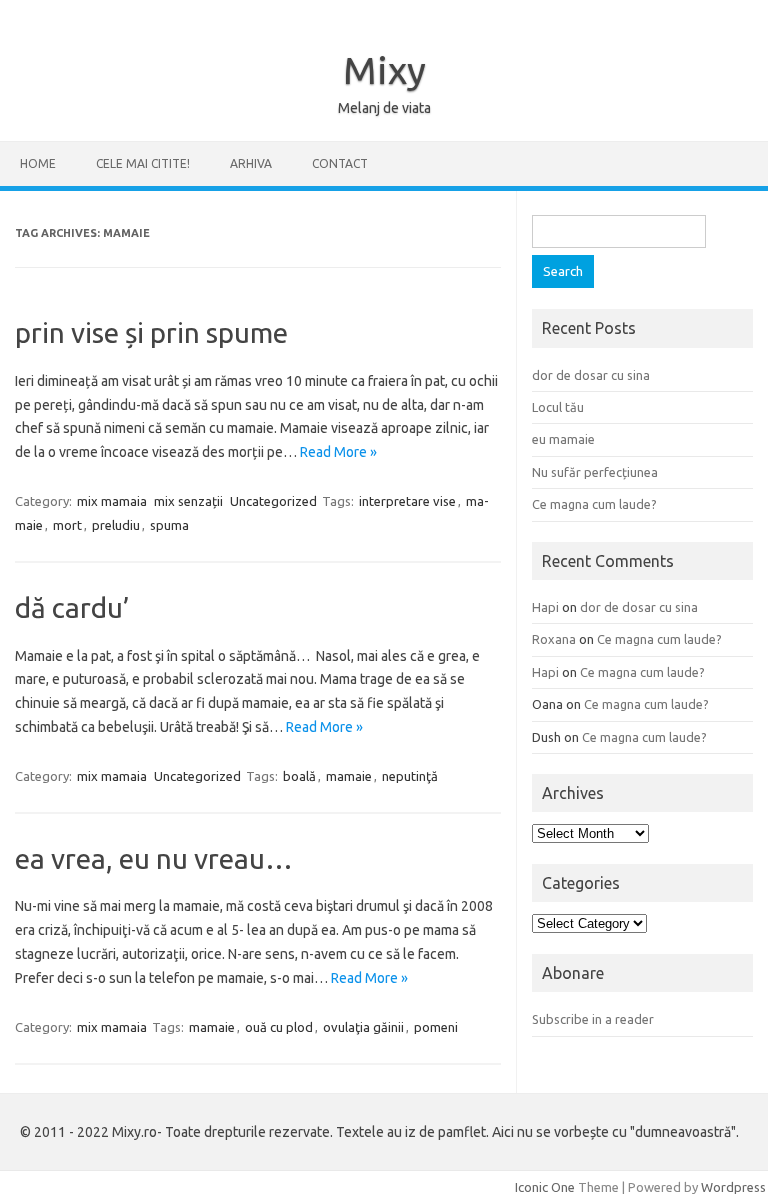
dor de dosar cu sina (591, 375)
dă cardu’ (72, 607)
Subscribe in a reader (593, 1019)
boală (299, 776)
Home (38, 163)
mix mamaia (112, 501)
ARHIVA (251, 163)
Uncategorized (273, 501)
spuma (169, 525)
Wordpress (733, 1187)
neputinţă (410, 776)
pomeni (436, 1027)
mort (67, 525)
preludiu (116, 525)
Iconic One (545, 1187)
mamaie (349, 776)
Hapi (545, 607)
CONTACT (340, 163)
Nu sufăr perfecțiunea (595, 472)
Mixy (384, 70)
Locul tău (558, 407)
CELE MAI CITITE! (143, 163)
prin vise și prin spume (151, 332)
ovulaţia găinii (363, 1027)
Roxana (554, 639)
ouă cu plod (279, 1027)
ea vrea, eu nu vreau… (154, 858)
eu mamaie (563, 439)
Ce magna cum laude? (594, 504)
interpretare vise (407, 501)
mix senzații (188, 501)
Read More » (338, 452)
